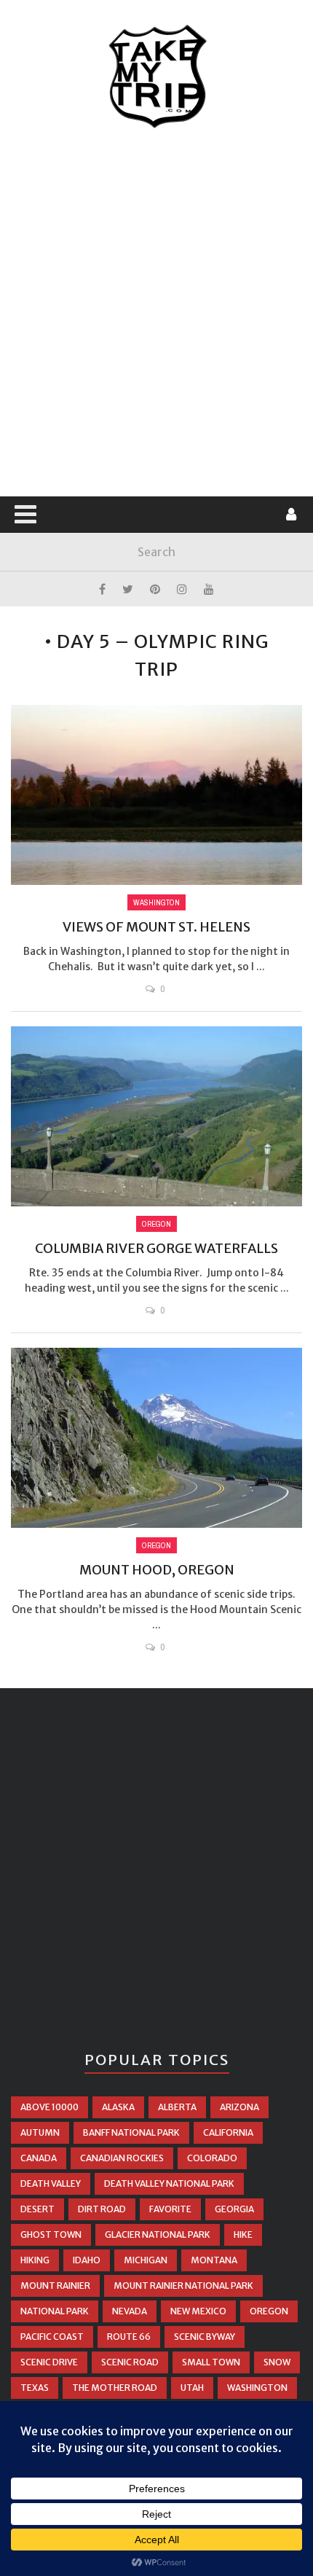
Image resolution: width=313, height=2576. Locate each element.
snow (277, 2362)
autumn (40, 2132)
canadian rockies (122, 2158)
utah (192, 2388)
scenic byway (205, 2337)
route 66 (129, 2337)
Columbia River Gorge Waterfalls (156, 1248)
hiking (35, 2260)
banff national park (131, 2132)
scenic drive (49, 2362)
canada (39, 2158)
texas (35, 2388)
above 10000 (49, 2107)
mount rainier (55, 2286)
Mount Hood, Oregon (157, 1570)
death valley (51, 2183)
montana (214, 2260)
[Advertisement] (156, 313)
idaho (87, 2260)
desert (37, 2209)
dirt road (102, 2209)
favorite (170, 2209)
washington (257, 2388)
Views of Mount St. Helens (156, 927)
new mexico (198, 2311)
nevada (130, 2311)
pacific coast (52, 2337)
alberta (177, 2107)
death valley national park (169, 2183)
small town (211, 2362)
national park (55, 2311)
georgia (234, 2209)
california (228, 2132)
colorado (212, 2158)
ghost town (51, 2235)
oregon (269, 2311)
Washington (156, 902)
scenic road (130, 2362)
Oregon (156, 1224)
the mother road (115, 2388)
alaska (118, 2107)
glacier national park (158, 2235)
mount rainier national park (183, 2286)
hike (243, 2235)
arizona (239, 2107)
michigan (146, 2260)
